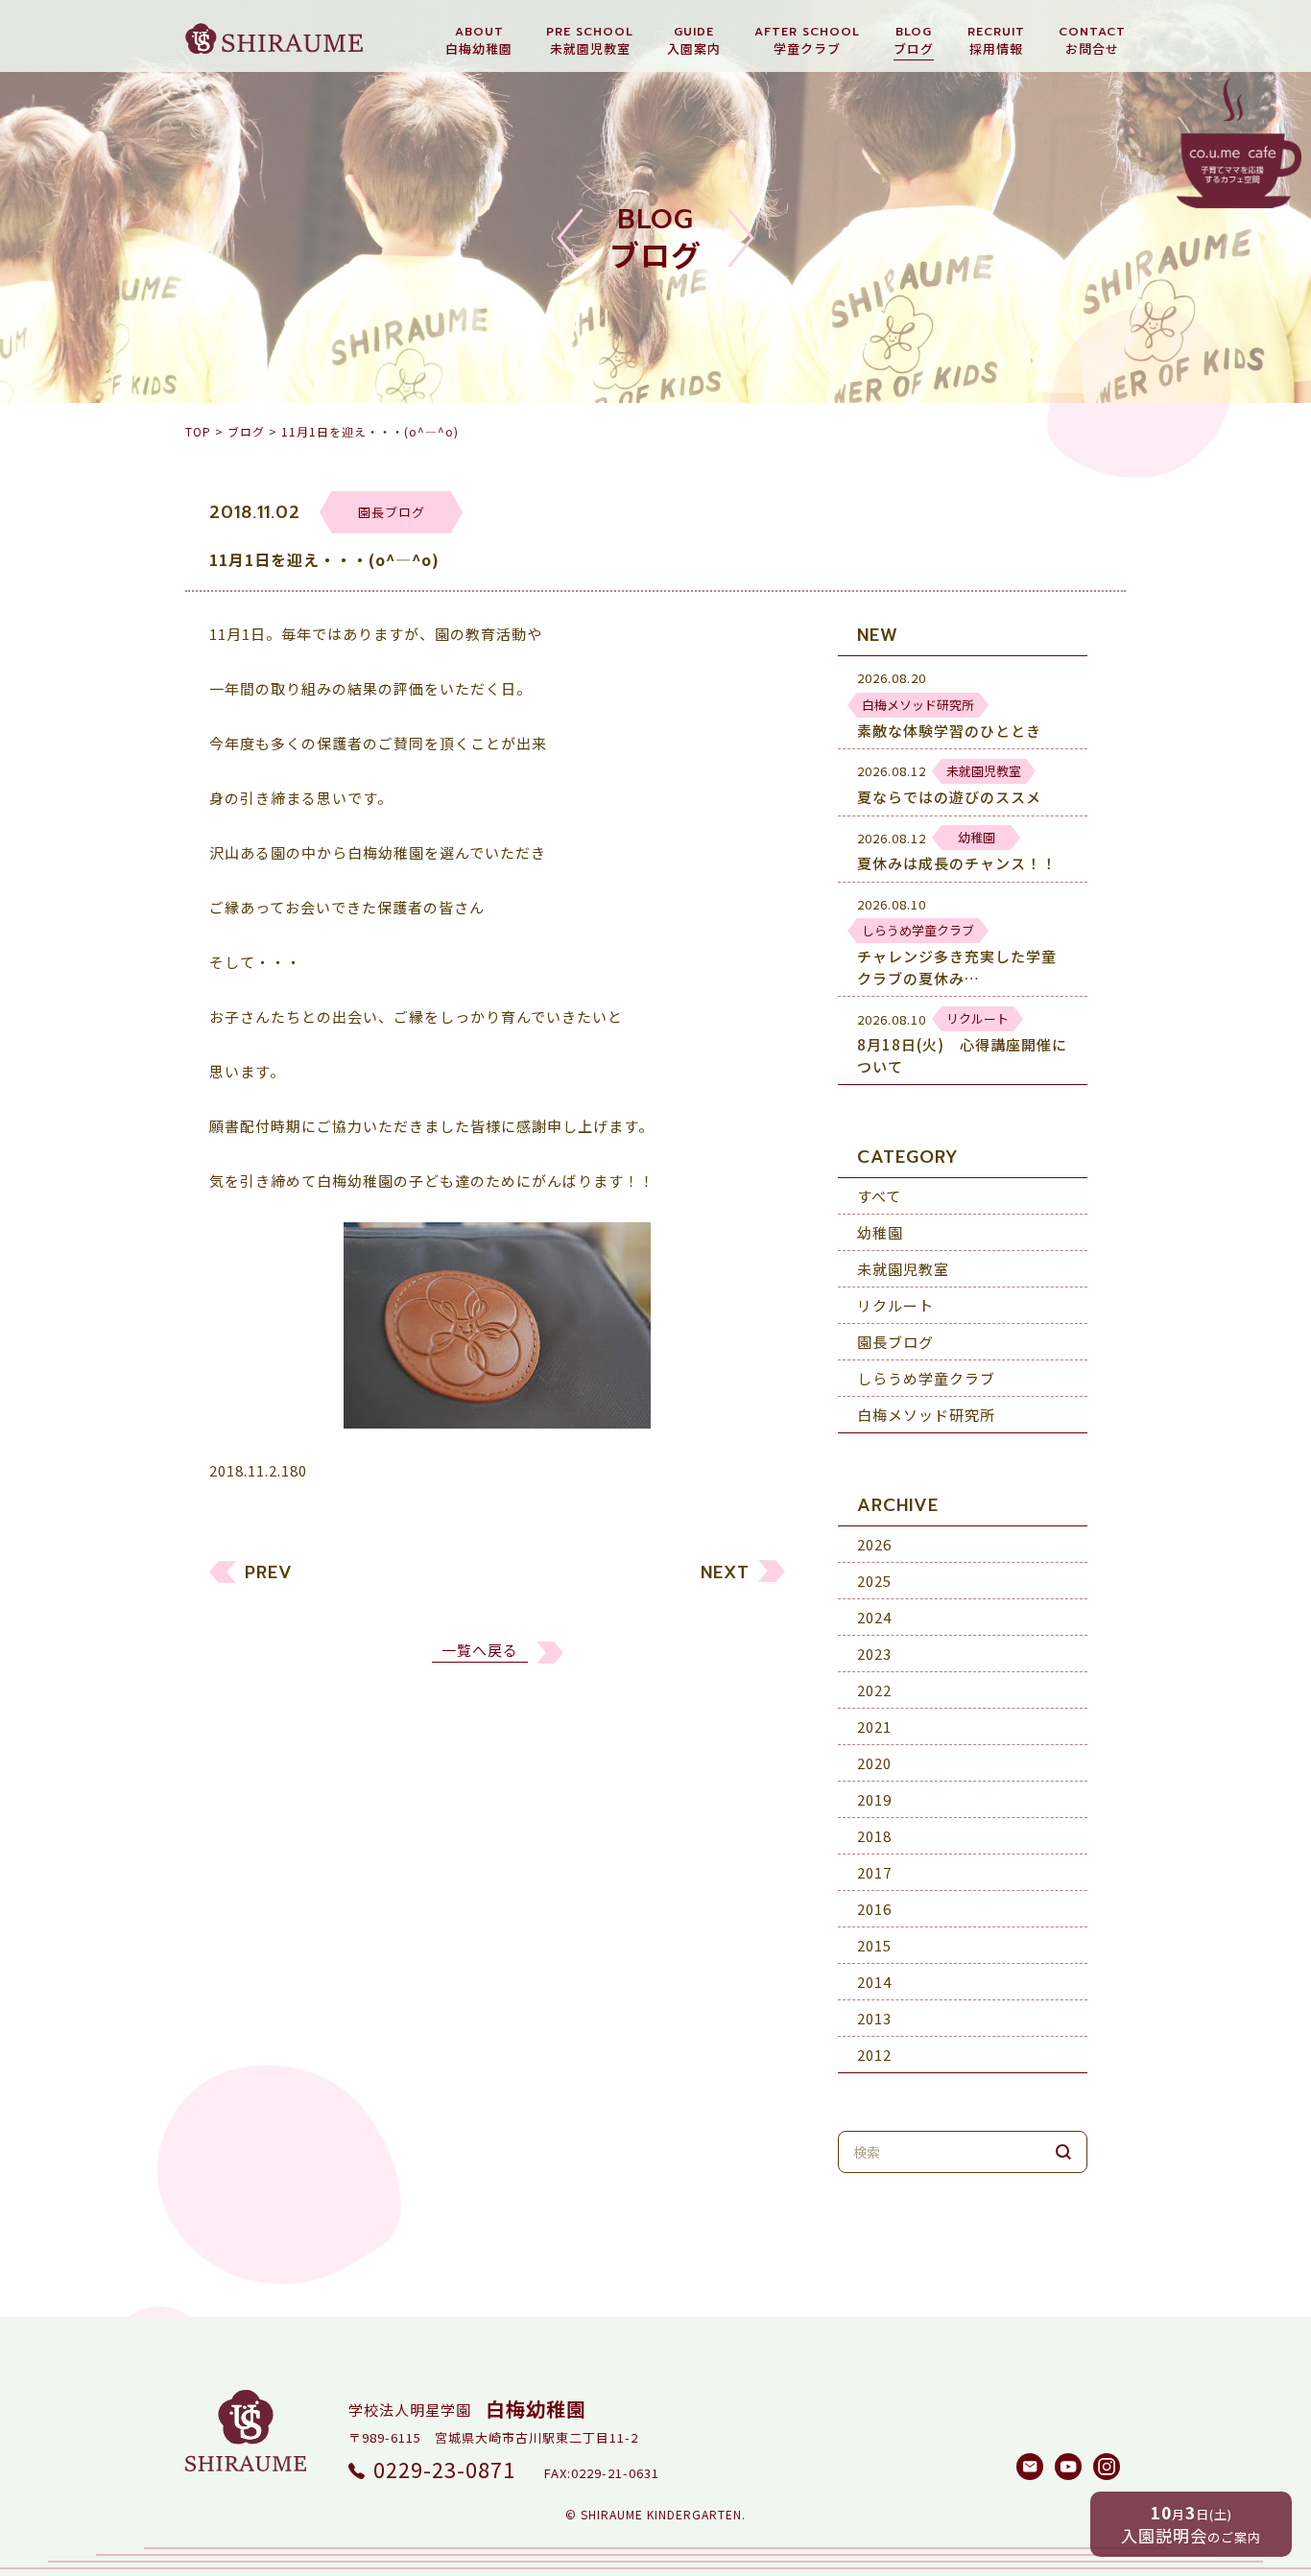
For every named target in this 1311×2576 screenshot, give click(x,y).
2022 (874, 1690)
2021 (874, 1726)
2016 (874, 1909)
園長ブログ (895, 1342)
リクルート (895, 1305)
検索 (1063, 2152)
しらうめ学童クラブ (926, 1378)
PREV (269, 1573)
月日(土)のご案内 (1191, 2524)
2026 (874, 1544)
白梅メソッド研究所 (926, 1415)
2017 (874, 1872)
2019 (874, 1799)
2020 (874, 1763)
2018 (874, 1836)
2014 (874, 1982)
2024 (874, 1617)
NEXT (725, 1573)
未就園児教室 (903, 1269)
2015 (874, 1945)
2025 (874, 1581)
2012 (874, 2055)
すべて (879, 1196)
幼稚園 (880, 1232)
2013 (874, 2018)
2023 (874, 1654)
